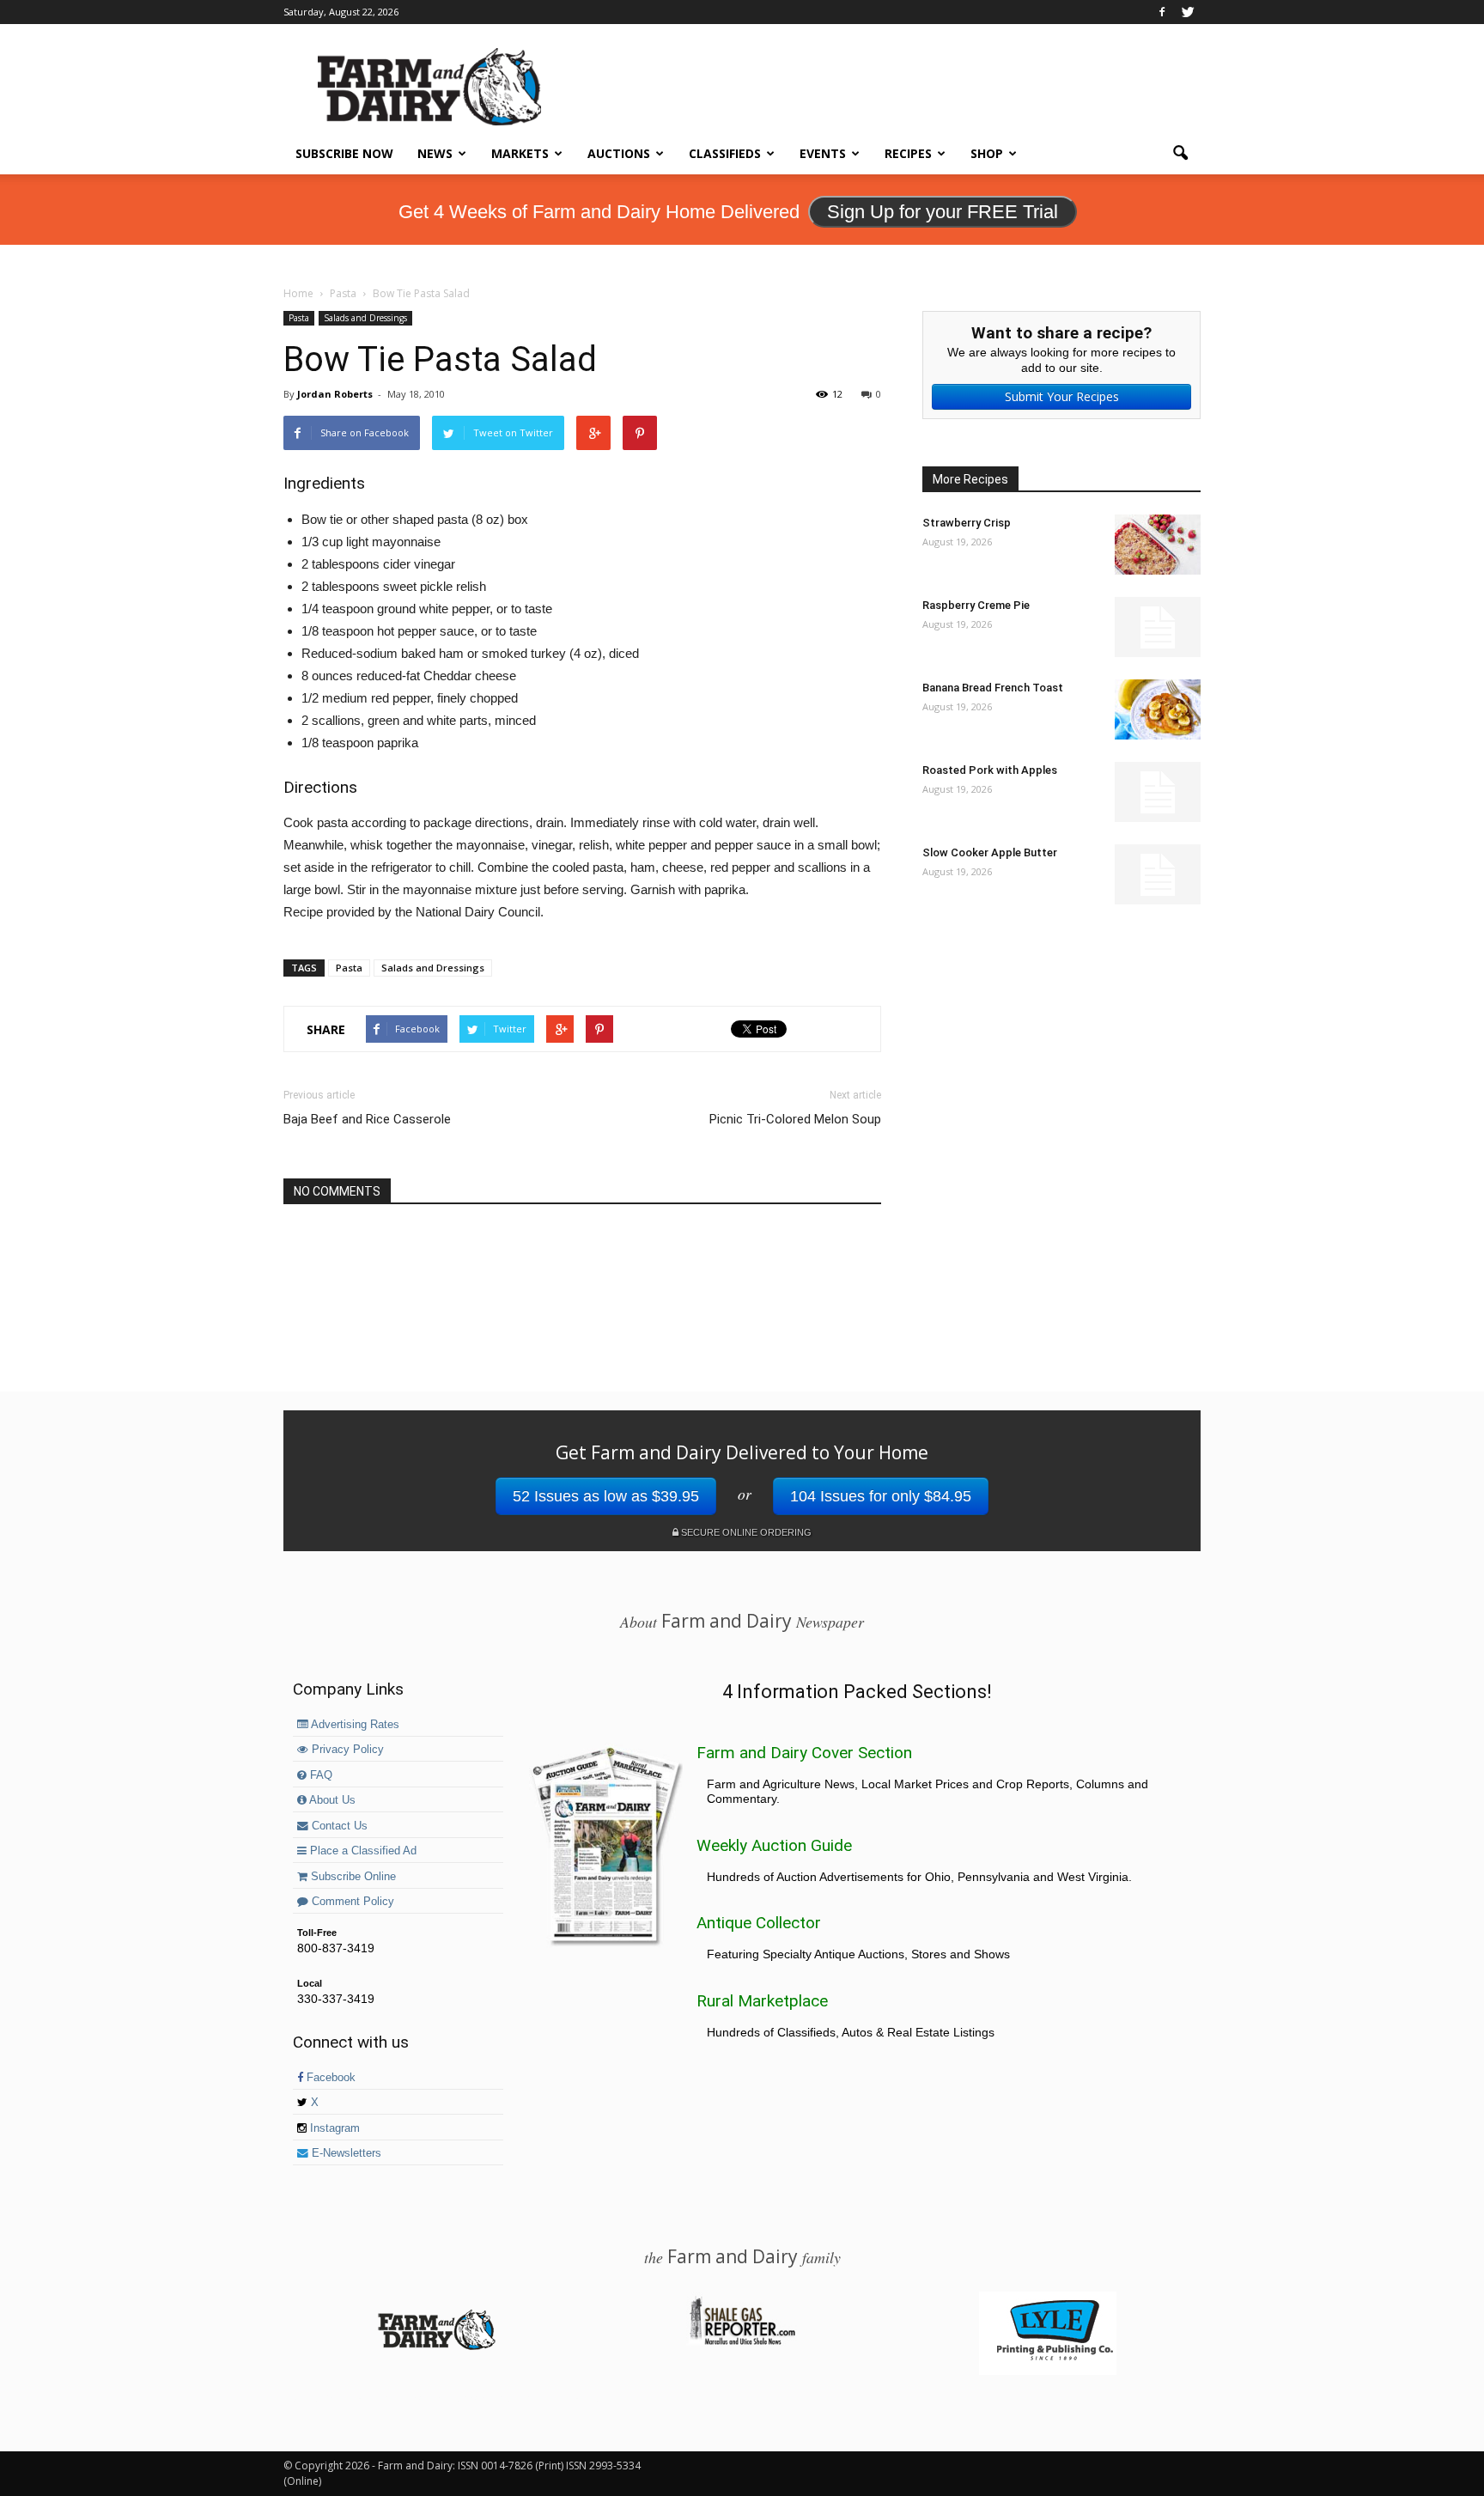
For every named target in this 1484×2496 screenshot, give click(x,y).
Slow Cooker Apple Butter (990, 852)
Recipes (908, 153)
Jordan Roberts (335, 394)
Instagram (333, 2128)
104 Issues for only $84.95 (881, 1496)
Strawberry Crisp (967, 523)
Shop (987, 153)
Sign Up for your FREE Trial (943, 212)
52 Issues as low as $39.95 (606, 1496)
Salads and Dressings (365, 318)
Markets (520, 153)
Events (823, 153)
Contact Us (338, 1826)
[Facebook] (1162, 12)
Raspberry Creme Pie (976, 605)
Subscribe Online (352, 1877)
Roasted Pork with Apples (990, 770)
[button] (1180, 154)
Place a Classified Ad (362, 1851)
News (435, 153)
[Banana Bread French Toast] (1158, 709)
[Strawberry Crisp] (1158, 545)
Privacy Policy (346, 1750)
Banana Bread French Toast (993, 688)
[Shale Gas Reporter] (742, 2342)
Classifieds (725, 153)
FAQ (319, 1775)
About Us (331, 1800)
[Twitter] (1188, 12)
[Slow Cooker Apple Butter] (1158, 874)
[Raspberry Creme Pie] (1158, 627)
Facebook (329, 2078)
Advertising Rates (354, 1725)
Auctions (619, 153)
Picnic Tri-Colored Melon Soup (795, 1119)
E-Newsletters (345, 2153)
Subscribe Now (344, 153)
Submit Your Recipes (1062, 396)
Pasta (299, 318)
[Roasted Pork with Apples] (1158, 792)
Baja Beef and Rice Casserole (367, 1119)
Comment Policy (351, 1902)
